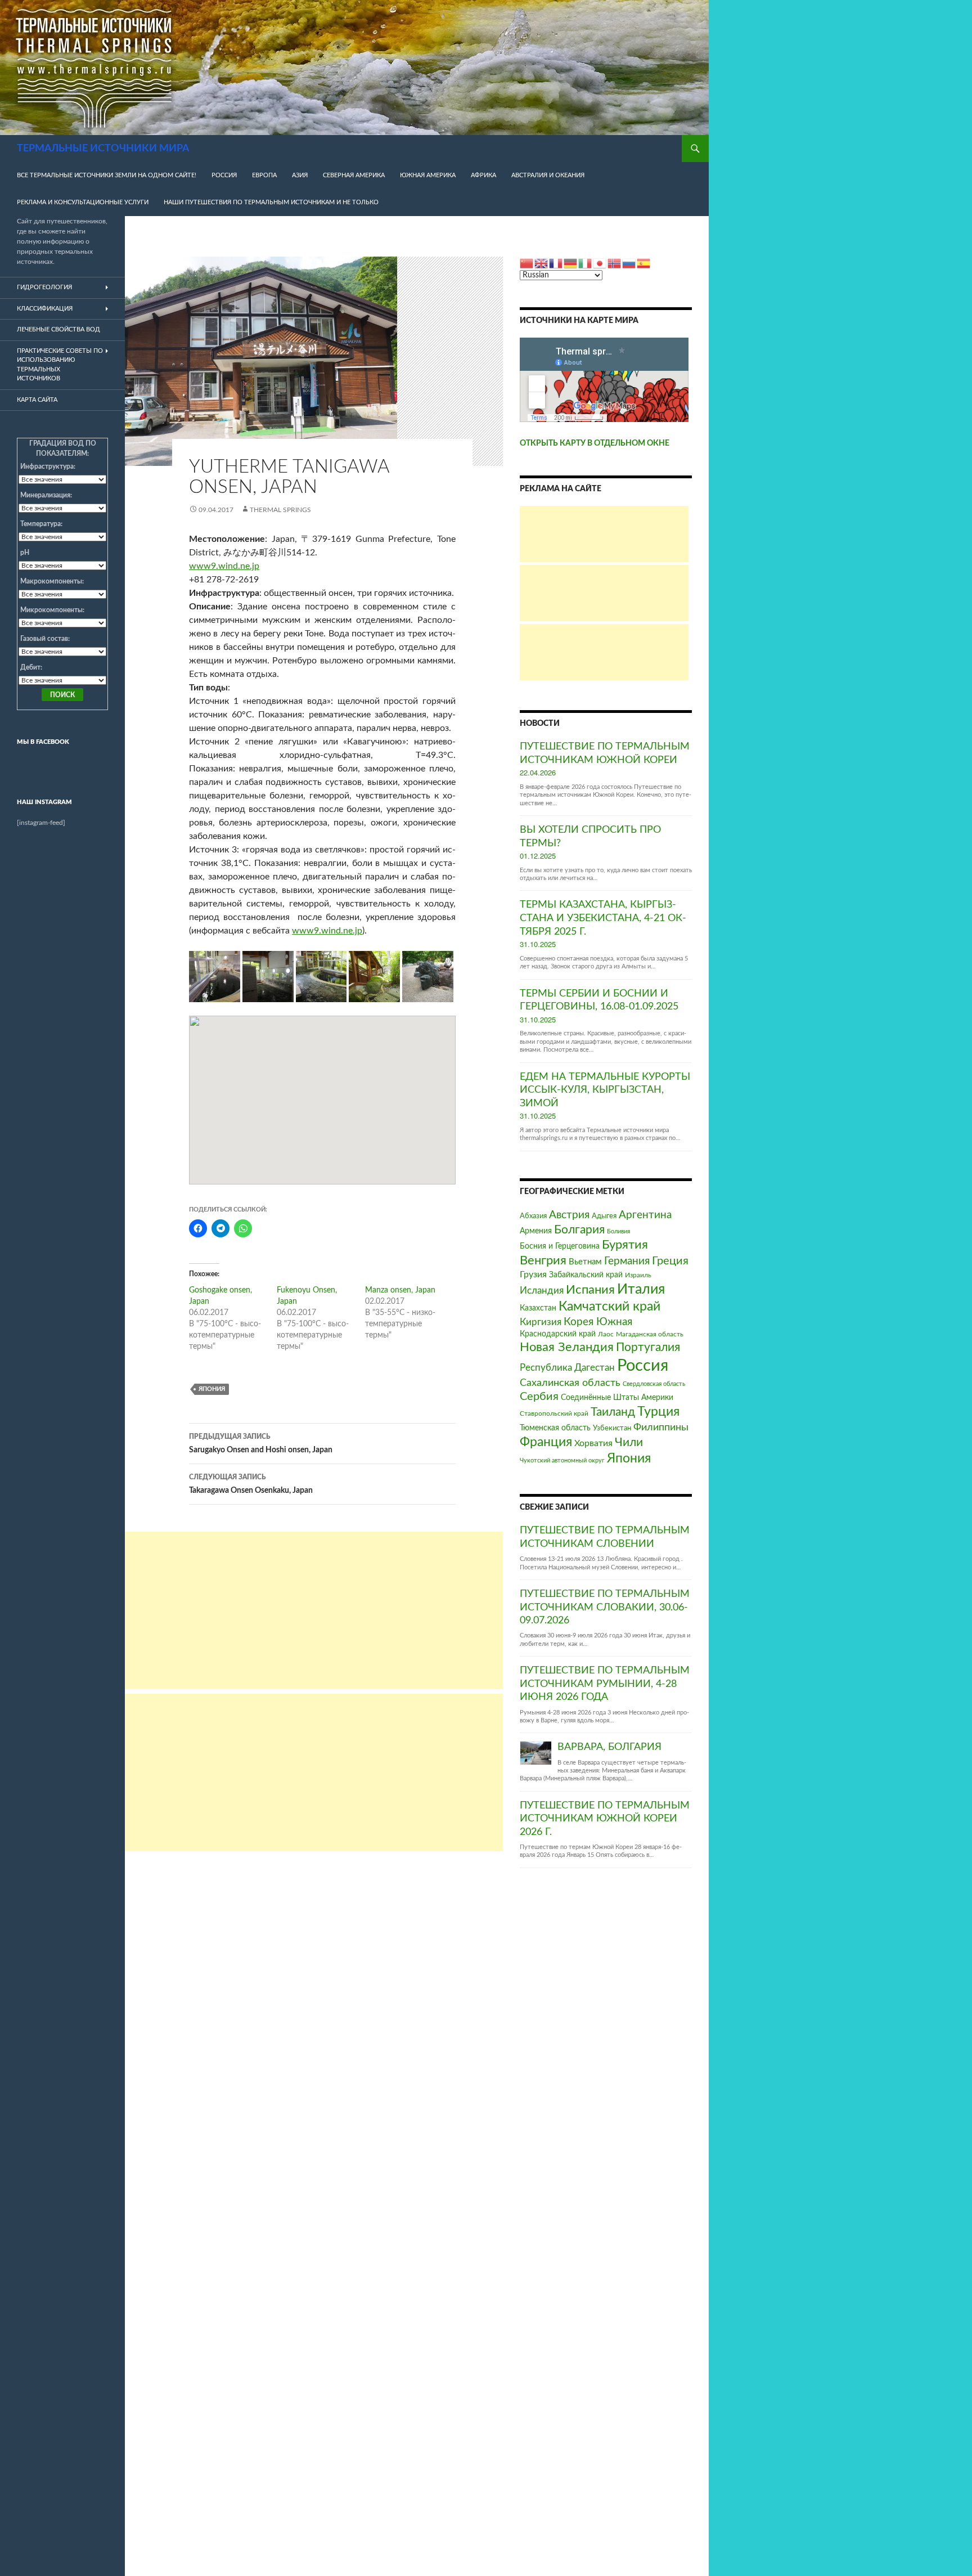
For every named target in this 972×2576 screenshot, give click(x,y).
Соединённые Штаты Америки (617, 1398)
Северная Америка (354, 175)
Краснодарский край (558, 1334)
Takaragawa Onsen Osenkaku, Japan (251, 1484)
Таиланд (613, 1412)
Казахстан (538, 1308)
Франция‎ (546, 1442)
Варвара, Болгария (609, 1747)
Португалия (648, 1347)
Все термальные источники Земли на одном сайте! (107, 175)
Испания (590, 1290)
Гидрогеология (44, 287)
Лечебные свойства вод (58, 329)
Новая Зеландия (567, 1347)
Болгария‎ (579, 1230)
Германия (627, 1261)
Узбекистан (612, 1428)
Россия (224, 175)
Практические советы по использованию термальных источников (60, 365)
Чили (629, 1442)
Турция (658, 1412)
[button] (215, 977)
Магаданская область (650, 1334)
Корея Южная (598, 1322)
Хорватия (593, 1443)
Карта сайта (37, 400)
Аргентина (645, 1215)
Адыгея (604, 1216)
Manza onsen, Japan (400, 1290)
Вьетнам (585, 1262)
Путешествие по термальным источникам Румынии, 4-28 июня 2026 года (605, 1684)
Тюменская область (555, 1428)
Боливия (618, 1231)
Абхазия (533, 1216)
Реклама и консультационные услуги (83, 202)
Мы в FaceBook (43, 742)
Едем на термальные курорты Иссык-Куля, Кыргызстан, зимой (605, 1090)
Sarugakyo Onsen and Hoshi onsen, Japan (261, 1444)
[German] (571, 263)
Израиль (638, 1275)
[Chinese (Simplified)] (527, 263)
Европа (264, 175)
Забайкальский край (586, 1275)
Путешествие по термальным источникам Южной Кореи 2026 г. (605, 1819)
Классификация (45, 309)
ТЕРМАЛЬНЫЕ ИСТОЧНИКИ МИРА (103, 149)
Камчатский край (609, 1307)
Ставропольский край (554, 1414)
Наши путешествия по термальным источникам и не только (271, 202)
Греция (670, 1261)
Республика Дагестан (567, 1368)
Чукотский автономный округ (562, 1460)
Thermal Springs (280, 510)
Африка (483, 175)
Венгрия (543, 1261)
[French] (556, 263)
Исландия (542, 1291)
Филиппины (661, 1427)
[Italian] (586, 263)
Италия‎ (641, 1289)
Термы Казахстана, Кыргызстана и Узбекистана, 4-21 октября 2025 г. (603, 918)
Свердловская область (654, 1384)
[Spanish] (644, 263)
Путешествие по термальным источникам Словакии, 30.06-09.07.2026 (605, 1607)
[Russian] (629, 263)
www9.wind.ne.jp (224, 566)
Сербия (539, 1397)
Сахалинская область (570, 1383)
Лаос (606, 1334)
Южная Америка (428, 175)
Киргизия (541, 1322)
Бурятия (625, 1245)
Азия (300, 175)
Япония (212, 1389)
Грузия (533, 1274)
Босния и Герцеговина (560, 1246)
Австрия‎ (569, 1215)
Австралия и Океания (548, 175)
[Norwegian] (615, 263)
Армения (536, 1231)
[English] (542, 263)
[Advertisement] (314, 1610)
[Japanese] (600, 263)
